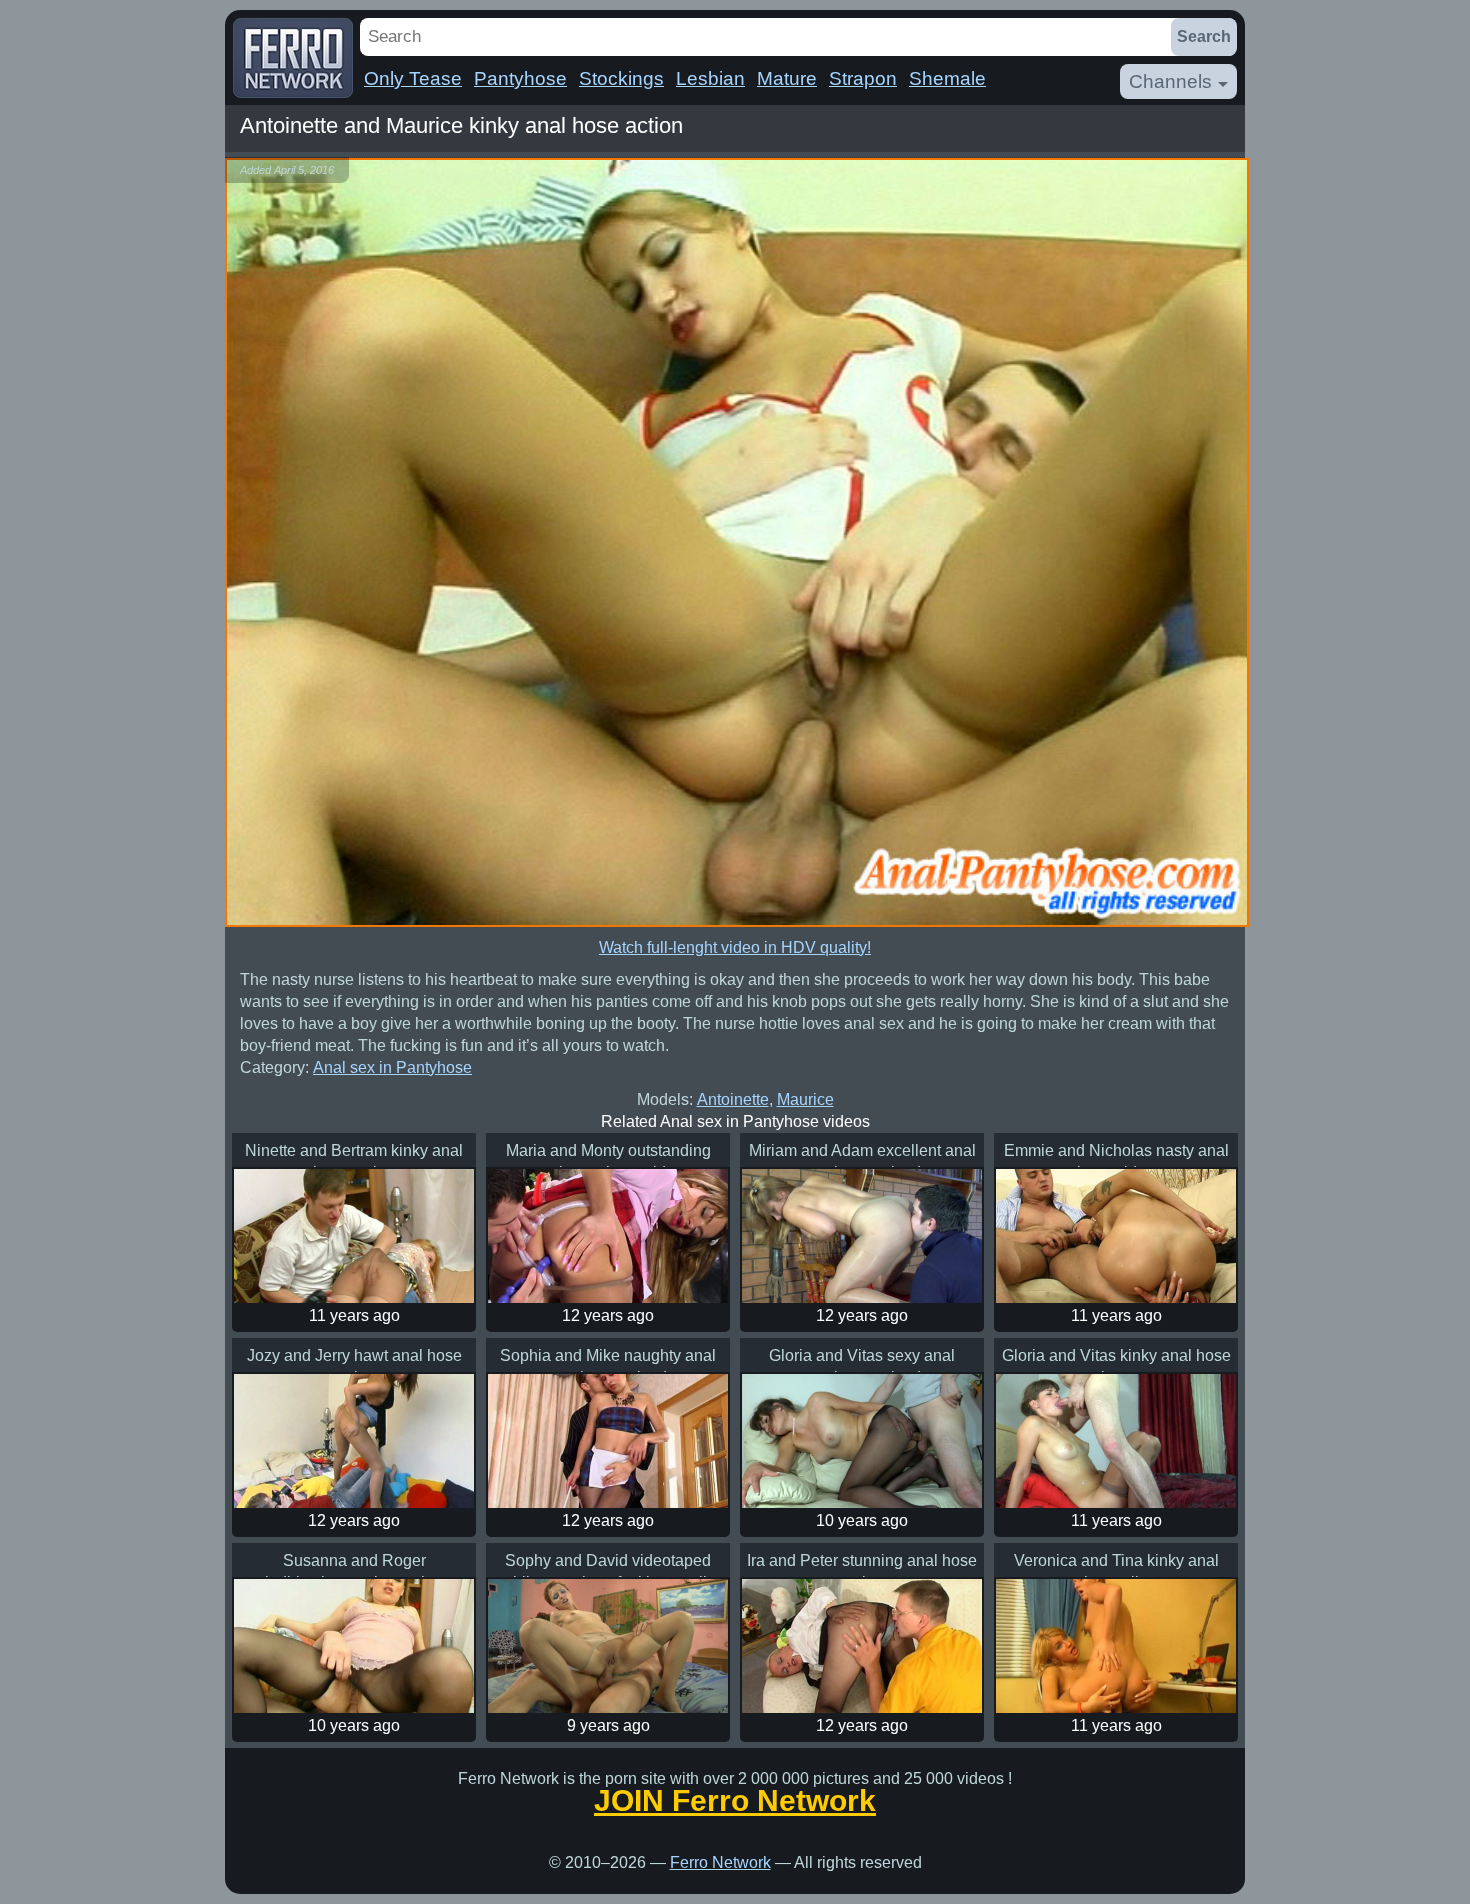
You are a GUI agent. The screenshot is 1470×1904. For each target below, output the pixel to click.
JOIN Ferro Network (735, 1801)
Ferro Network (720, 1862)
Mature (787, 78)
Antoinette (733, 1099)
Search (1204, 36)
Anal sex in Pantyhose (392, 1067)
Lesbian (710, 78)
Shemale (947, 78)
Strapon (863, 78)
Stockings (621, 78)
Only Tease (413, 78)
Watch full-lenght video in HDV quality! (735, 947)
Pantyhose (520, 78)
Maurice (805, 1099)
